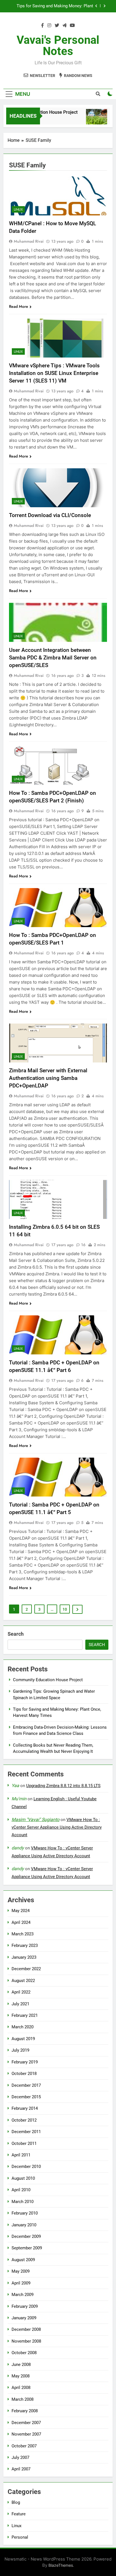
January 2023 (24, 1957)
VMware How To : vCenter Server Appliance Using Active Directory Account (57, 1827)
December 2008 (26, 2329)
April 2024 (21, 1922)
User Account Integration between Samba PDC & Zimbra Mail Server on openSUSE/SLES (53, 658)
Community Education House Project (48, 1680)
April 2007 (21, 2469)
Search (16, 1634)
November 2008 (26, 2341)
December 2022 (26, 1969)
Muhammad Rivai (29, 241)
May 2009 (21, 2271)
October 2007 (24, 2446)
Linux (18, 210)
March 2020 (23, 2027)
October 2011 (24, 2143)
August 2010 (23, 2178)
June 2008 (21, 2365)
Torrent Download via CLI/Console (50, 515)
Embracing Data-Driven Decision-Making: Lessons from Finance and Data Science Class (55, 6)
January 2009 (24, 2318)
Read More (19, 306)
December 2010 (26, 2167)
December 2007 (26, 2423)
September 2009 (27, 2248)
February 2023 (25, 1945)
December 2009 (26, 2236)
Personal (20, 2537)
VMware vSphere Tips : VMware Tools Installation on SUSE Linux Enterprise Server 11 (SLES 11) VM (54, 373)
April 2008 (21, 2388)
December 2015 (26, 2097)
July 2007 (20, 2457)
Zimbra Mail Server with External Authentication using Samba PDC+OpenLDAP (48, 1078)
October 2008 (24, 2353)
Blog (16, 2502)
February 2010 (25, 2213)
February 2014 (25, 2108)
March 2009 (23, 2295)
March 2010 (23, 2202)
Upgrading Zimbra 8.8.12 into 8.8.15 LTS (63, 1786)
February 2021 (25, 2015)
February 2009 (25, 2306)
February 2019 (25, 2062)
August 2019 (23, 2039)
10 (65, 1609)
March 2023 (23, 1934)
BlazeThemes (61, 2565)
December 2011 (26, 2132)
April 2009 (21, 2283)
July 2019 (20, 2050)
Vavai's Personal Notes (58, 46)
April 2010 (21, 2190)
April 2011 (21, 2155)
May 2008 (21, 2376)
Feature (19, 2514)
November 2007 (26, 2434)
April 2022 (21, 1992)
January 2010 (24, 2225)
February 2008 (25, 2411)
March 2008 (23, 2399)
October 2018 (24, 2074)
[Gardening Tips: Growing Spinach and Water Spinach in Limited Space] (91, 120)
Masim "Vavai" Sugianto (35, 1820)
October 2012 (24, 2120)
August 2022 (23, 1981)
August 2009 (23, 2260)
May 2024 (21, 1911)
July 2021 (20, 2004)
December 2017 (26, 2085)
